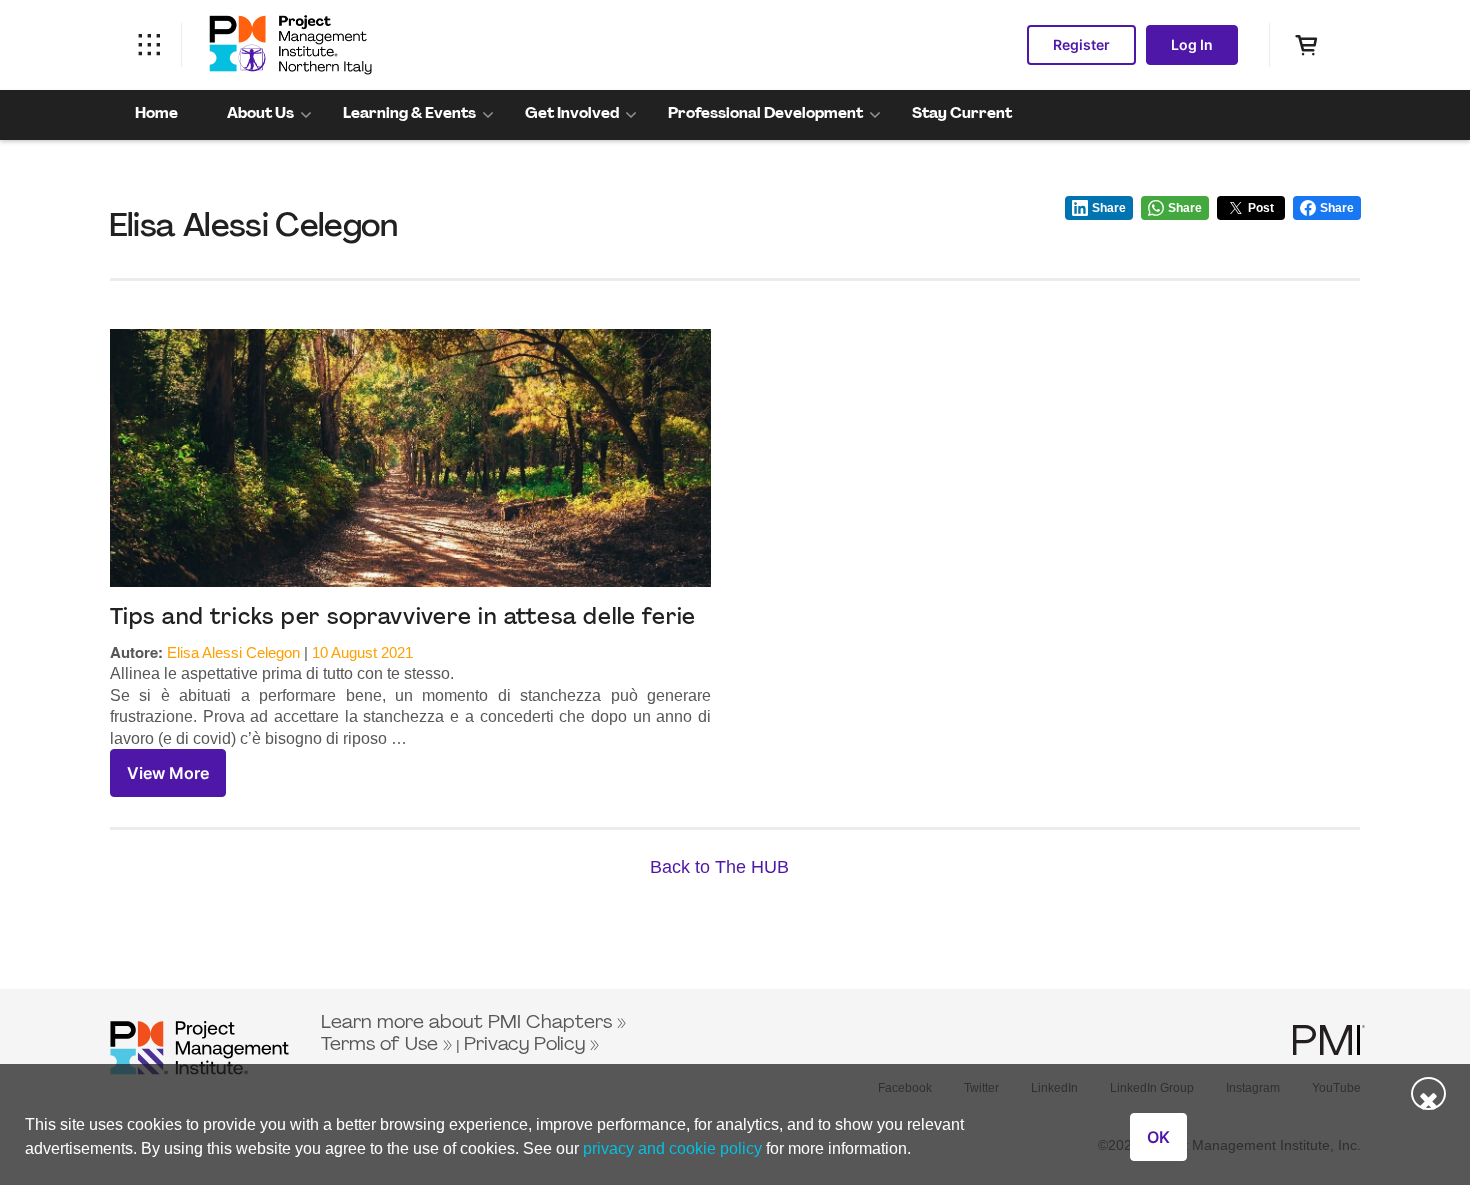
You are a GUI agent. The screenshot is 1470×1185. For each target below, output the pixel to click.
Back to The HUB (719, 867)
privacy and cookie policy (672, 1148)
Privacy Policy (524, 1045)
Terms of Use (379, 1045)
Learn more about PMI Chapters (466, 1023)
